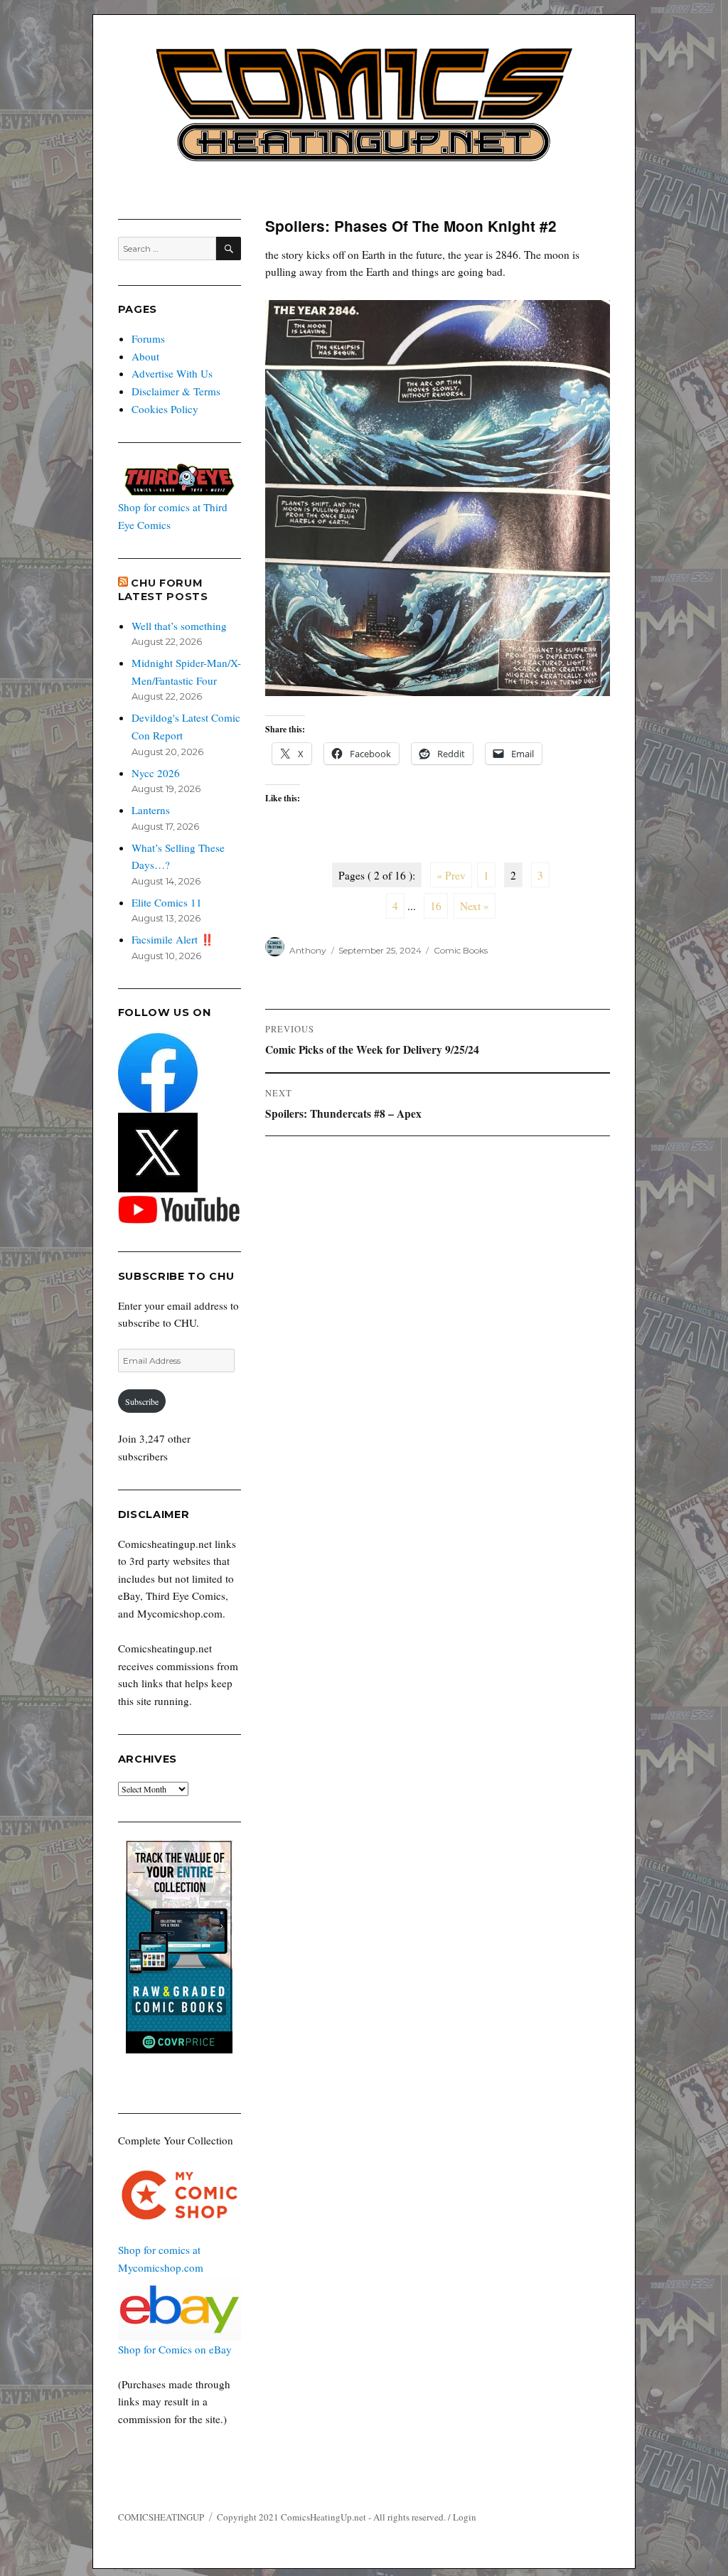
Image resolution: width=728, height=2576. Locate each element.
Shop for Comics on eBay (175, 2349)
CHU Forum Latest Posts (163, 590)
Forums (148, 338)
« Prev (451, 875)
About (145, 356)
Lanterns (151, 810)
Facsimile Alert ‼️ (173, 939)
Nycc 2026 (156, 773)
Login (465, 2517)
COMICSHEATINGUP (161, 2517)
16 (436, 906)
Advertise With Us (172, 373)
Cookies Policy (165, 409)
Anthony (308, 950)
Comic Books (461, 950)
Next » (475, 906)
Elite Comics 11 (167, 902)
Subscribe (142, 1401)
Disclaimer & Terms (176, 391)
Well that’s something (179, 626)
